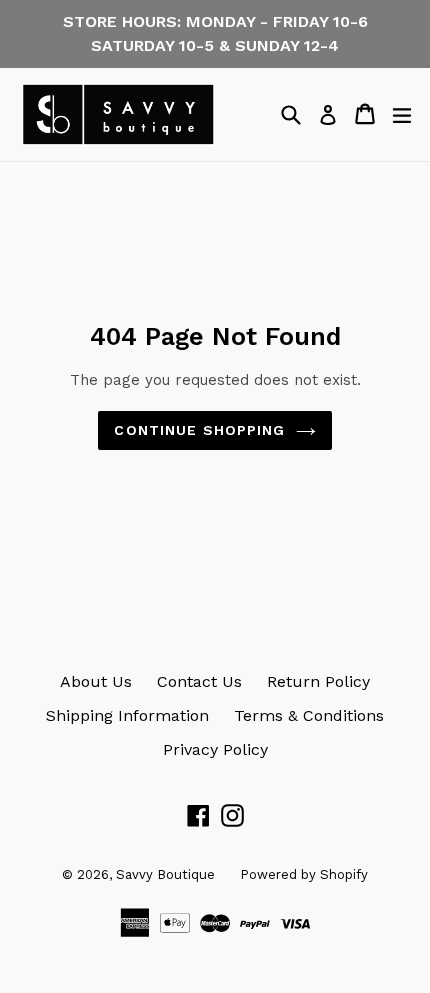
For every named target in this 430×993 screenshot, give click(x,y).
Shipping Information (127, 715)
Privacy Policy (215, 749)
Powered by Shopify (304, 874)
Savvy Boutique (165, 874)
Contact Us (199, 681)
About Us (96, 681)
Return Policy (318, 681)
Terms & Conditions (309, 715)
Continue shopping (199, 430)
